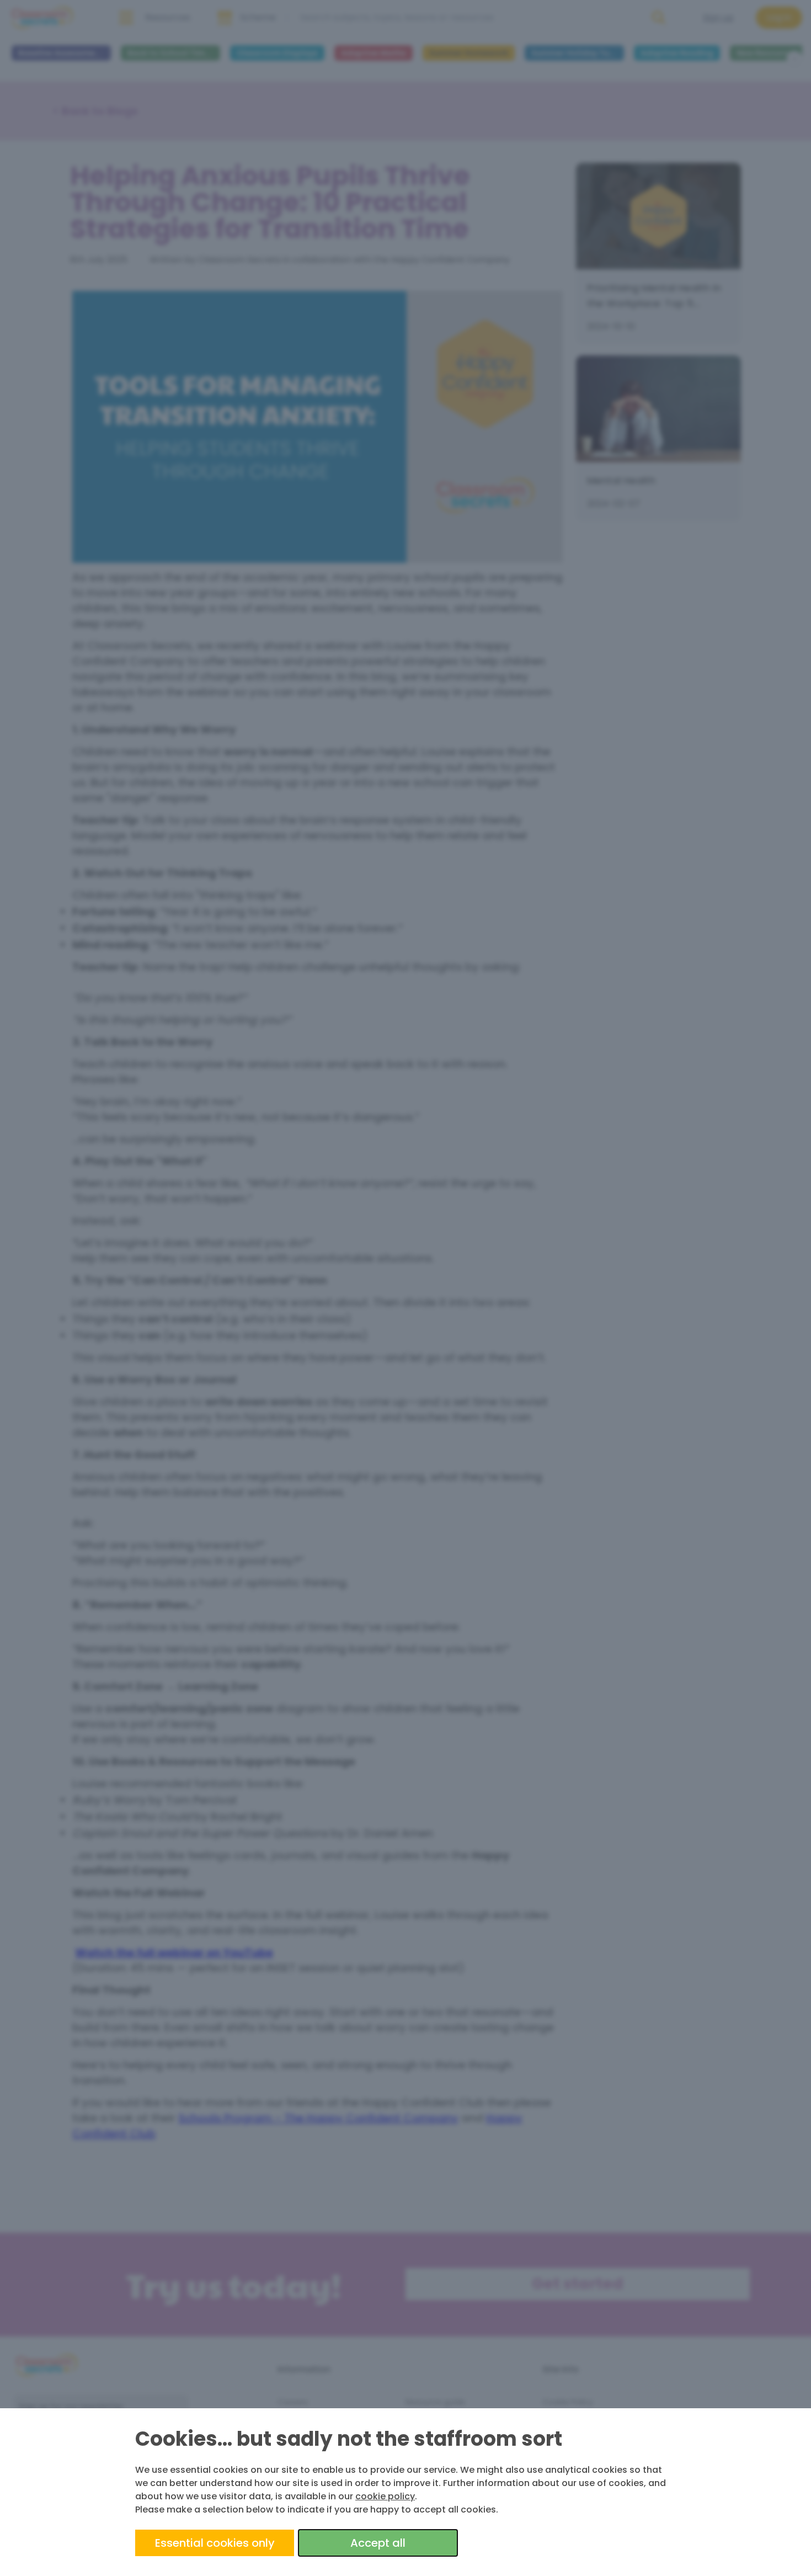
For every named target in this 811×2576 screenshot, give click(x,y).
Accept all (378, 2543)
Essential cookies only (215, 2543)
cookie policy (385, 2496)
